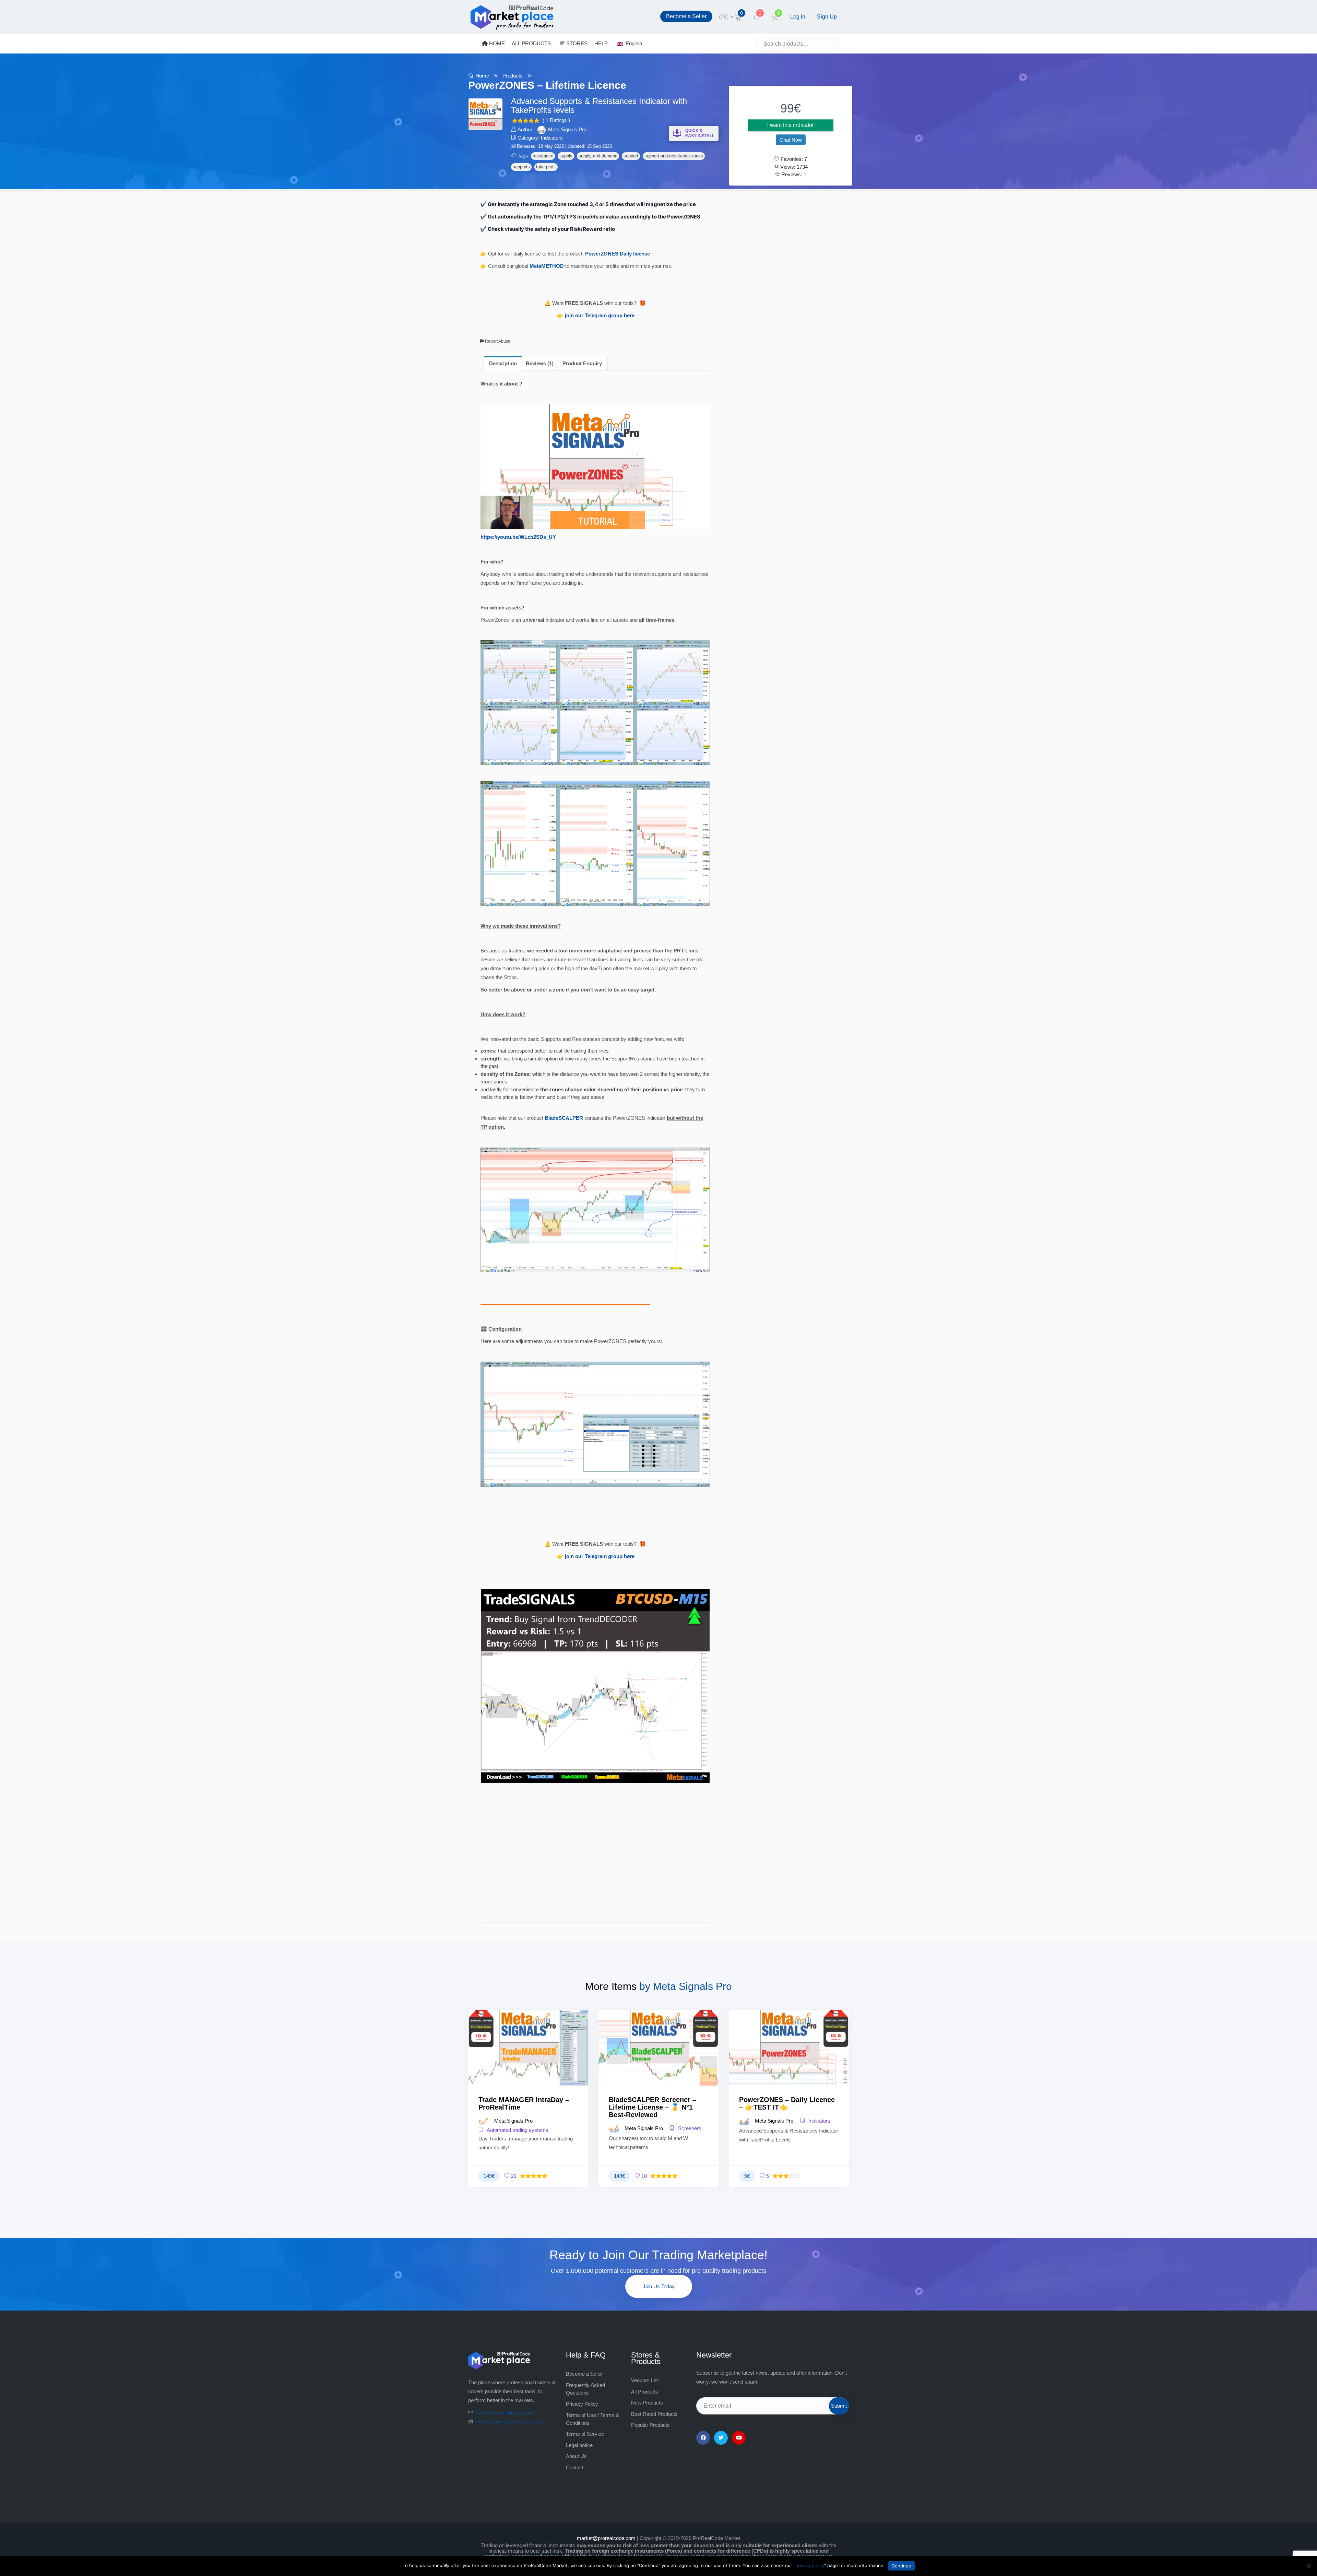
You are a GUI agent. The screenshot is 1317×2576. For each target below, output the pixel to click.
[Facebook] (703, 2438)
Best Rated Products (654, 2414)
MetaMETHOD (547, 266)
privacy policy (810, 2565)
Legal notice (579, 2445)
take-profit (546, 167)
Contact (575, 2467)
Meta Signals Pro (567, 129)
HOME (496, 43)
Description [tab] (503, 363)
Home (482, 76)
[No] (1308, 2566)
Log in (798, 17)
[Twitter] (721, 2438)
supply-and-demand (598, 156)
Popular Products (650, 2425)
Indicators (552, 138)
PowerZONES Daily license (618, 254)
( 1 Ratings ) (556, 120)
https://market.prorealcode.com (510, 2421)
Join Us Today (659, 2286)
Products (513, 76)
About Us (576, 2456)
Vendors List (645, 2380)
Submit (839, 2406)
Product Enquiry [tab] (582, 363)
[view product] (528, 2062)
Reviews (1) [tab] (540, 363)
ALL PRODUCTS (531, 43)
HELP (601, 43)
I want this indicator (791, 125)
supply (566, 156)
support (631, 156)
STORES (576, 43)
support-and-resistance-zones (674, 156)
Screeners (689, 2128)
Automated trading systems (517, 2130)
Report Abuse (497, 341)
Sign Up (827, 17)
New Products (647, 2403)
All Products (645, 2392)
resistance (543, 156)
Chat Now (791, 140)
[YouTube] (739, 2438)
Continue (901, 2566)
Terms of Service (585, 2434)
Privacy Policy (582, 2404)
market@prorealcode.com (504, 2413)
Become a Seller (686, 16)
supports (521, 167)
